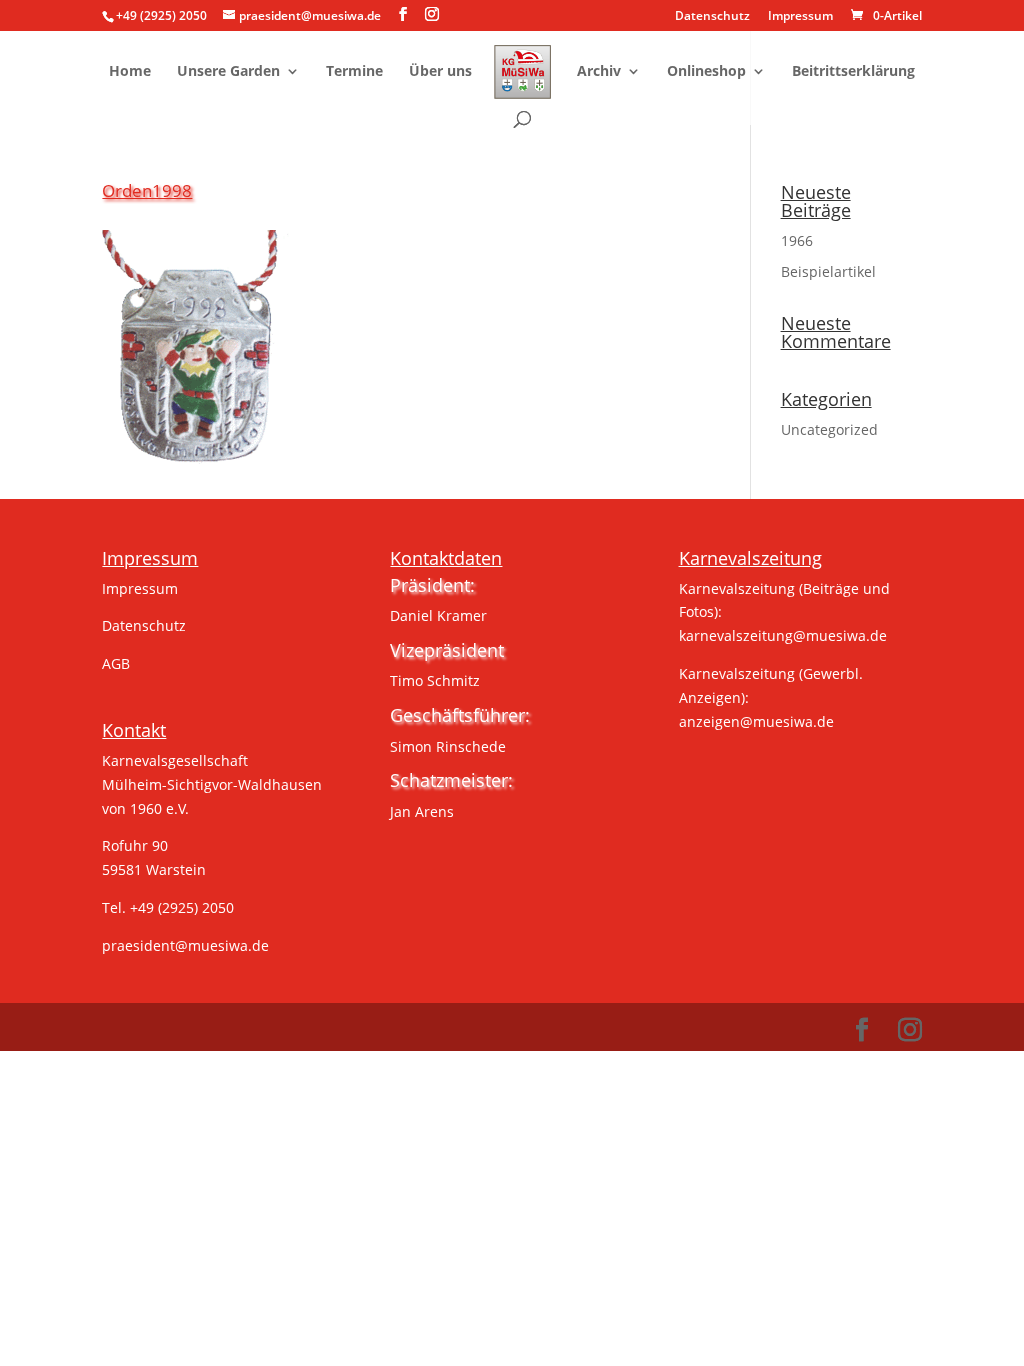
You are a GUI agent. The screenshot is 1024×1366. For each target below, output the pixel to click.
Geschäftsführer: (460, 715)
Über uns (440, 72)
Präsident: (432, 585)
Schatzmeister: (451, 780)
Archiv (599, 72)
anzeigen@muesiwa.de (756, 721)
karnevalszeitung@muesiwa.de (783, 635)
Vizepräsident (447, 650)
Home (130, 72)
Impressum (800, 17)
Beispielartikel (828, 271)
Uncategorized (829, 429)
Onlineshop (706, 72)
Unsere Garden (228, 72)
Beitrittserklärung (853, 72)
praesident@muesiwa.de (185, 945)
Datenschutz (712, 17)
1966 (797, 240)
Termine (354, 72)
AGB (116, 663)
